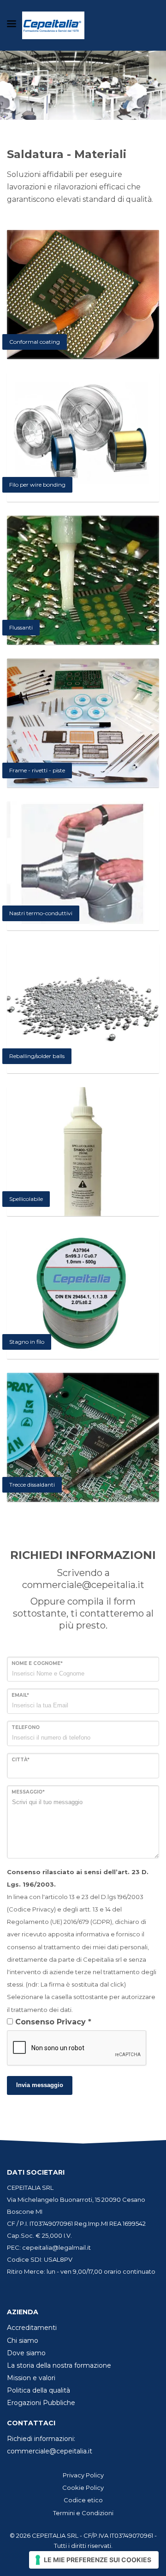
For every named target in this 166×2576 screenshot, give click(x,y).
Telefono (26, 1727)
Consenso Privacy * (53, 2022)
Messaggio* (28, 1792)
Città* (21, 1760)
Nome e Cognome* (37, 1663)
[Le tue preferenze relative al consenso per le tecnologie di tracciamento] (94, 2560)
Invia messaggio (40, 2085)
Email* (20, 1695)
